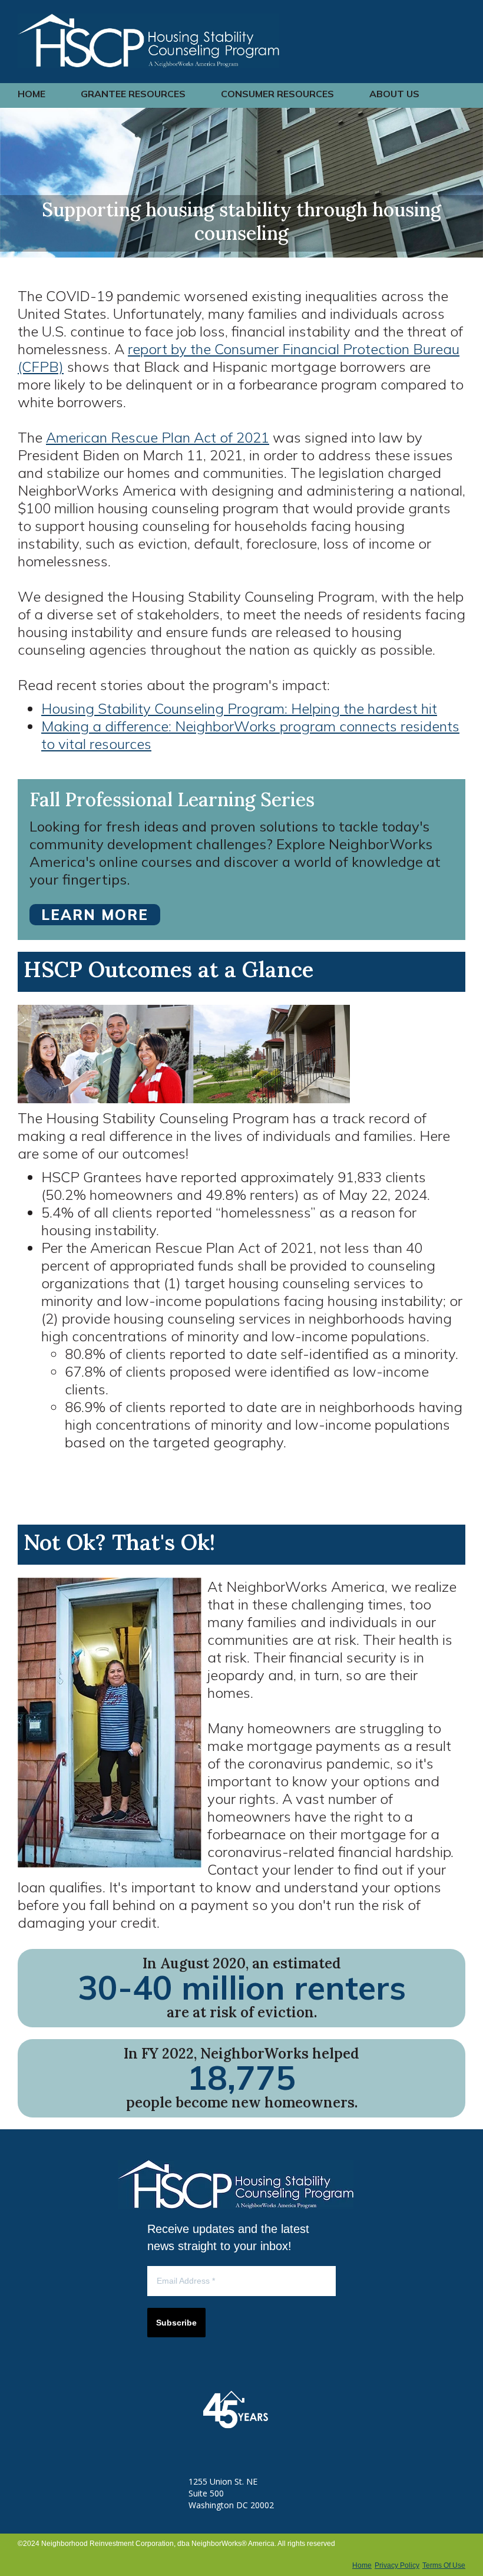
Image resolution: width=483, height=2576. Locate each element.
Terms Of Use (444, 2565)
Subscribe (176, 2323)
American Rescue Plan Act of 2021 (158, 437)
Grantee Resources (133, 94)
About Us (394, 94)
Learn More (95, 915)
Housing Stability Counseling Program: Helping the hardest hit (239, 708)
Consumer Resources (277, 94)
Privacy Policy (397, 2565)
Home (32, 94)
